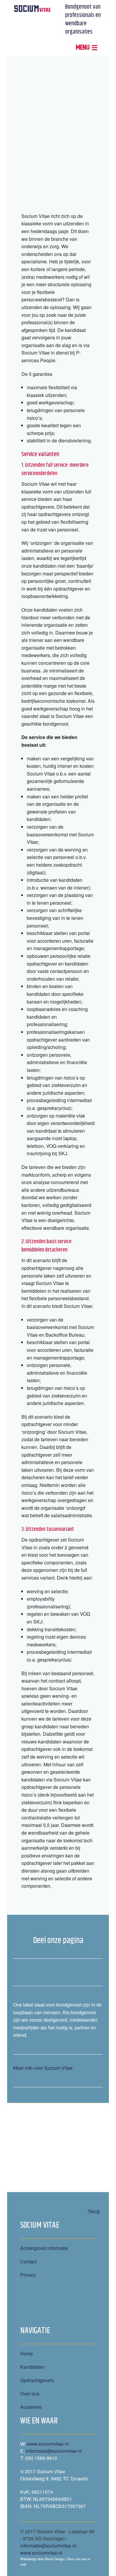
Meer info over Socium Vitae (43, 2068)
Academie (31, 2407)
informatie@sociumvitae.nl (54, 2451)
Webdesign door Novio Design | (43, 2559)
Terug (94, 2211)
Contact (28, 2261)
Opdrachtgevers (37, 2380)
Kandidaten (32, 2367)
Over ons (30, 2394)
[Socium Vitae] (33, 8)
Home (27, 2353)
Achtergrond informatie (44, 2248)
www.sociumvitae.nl (48, 2444)
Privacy (28, 2275)
